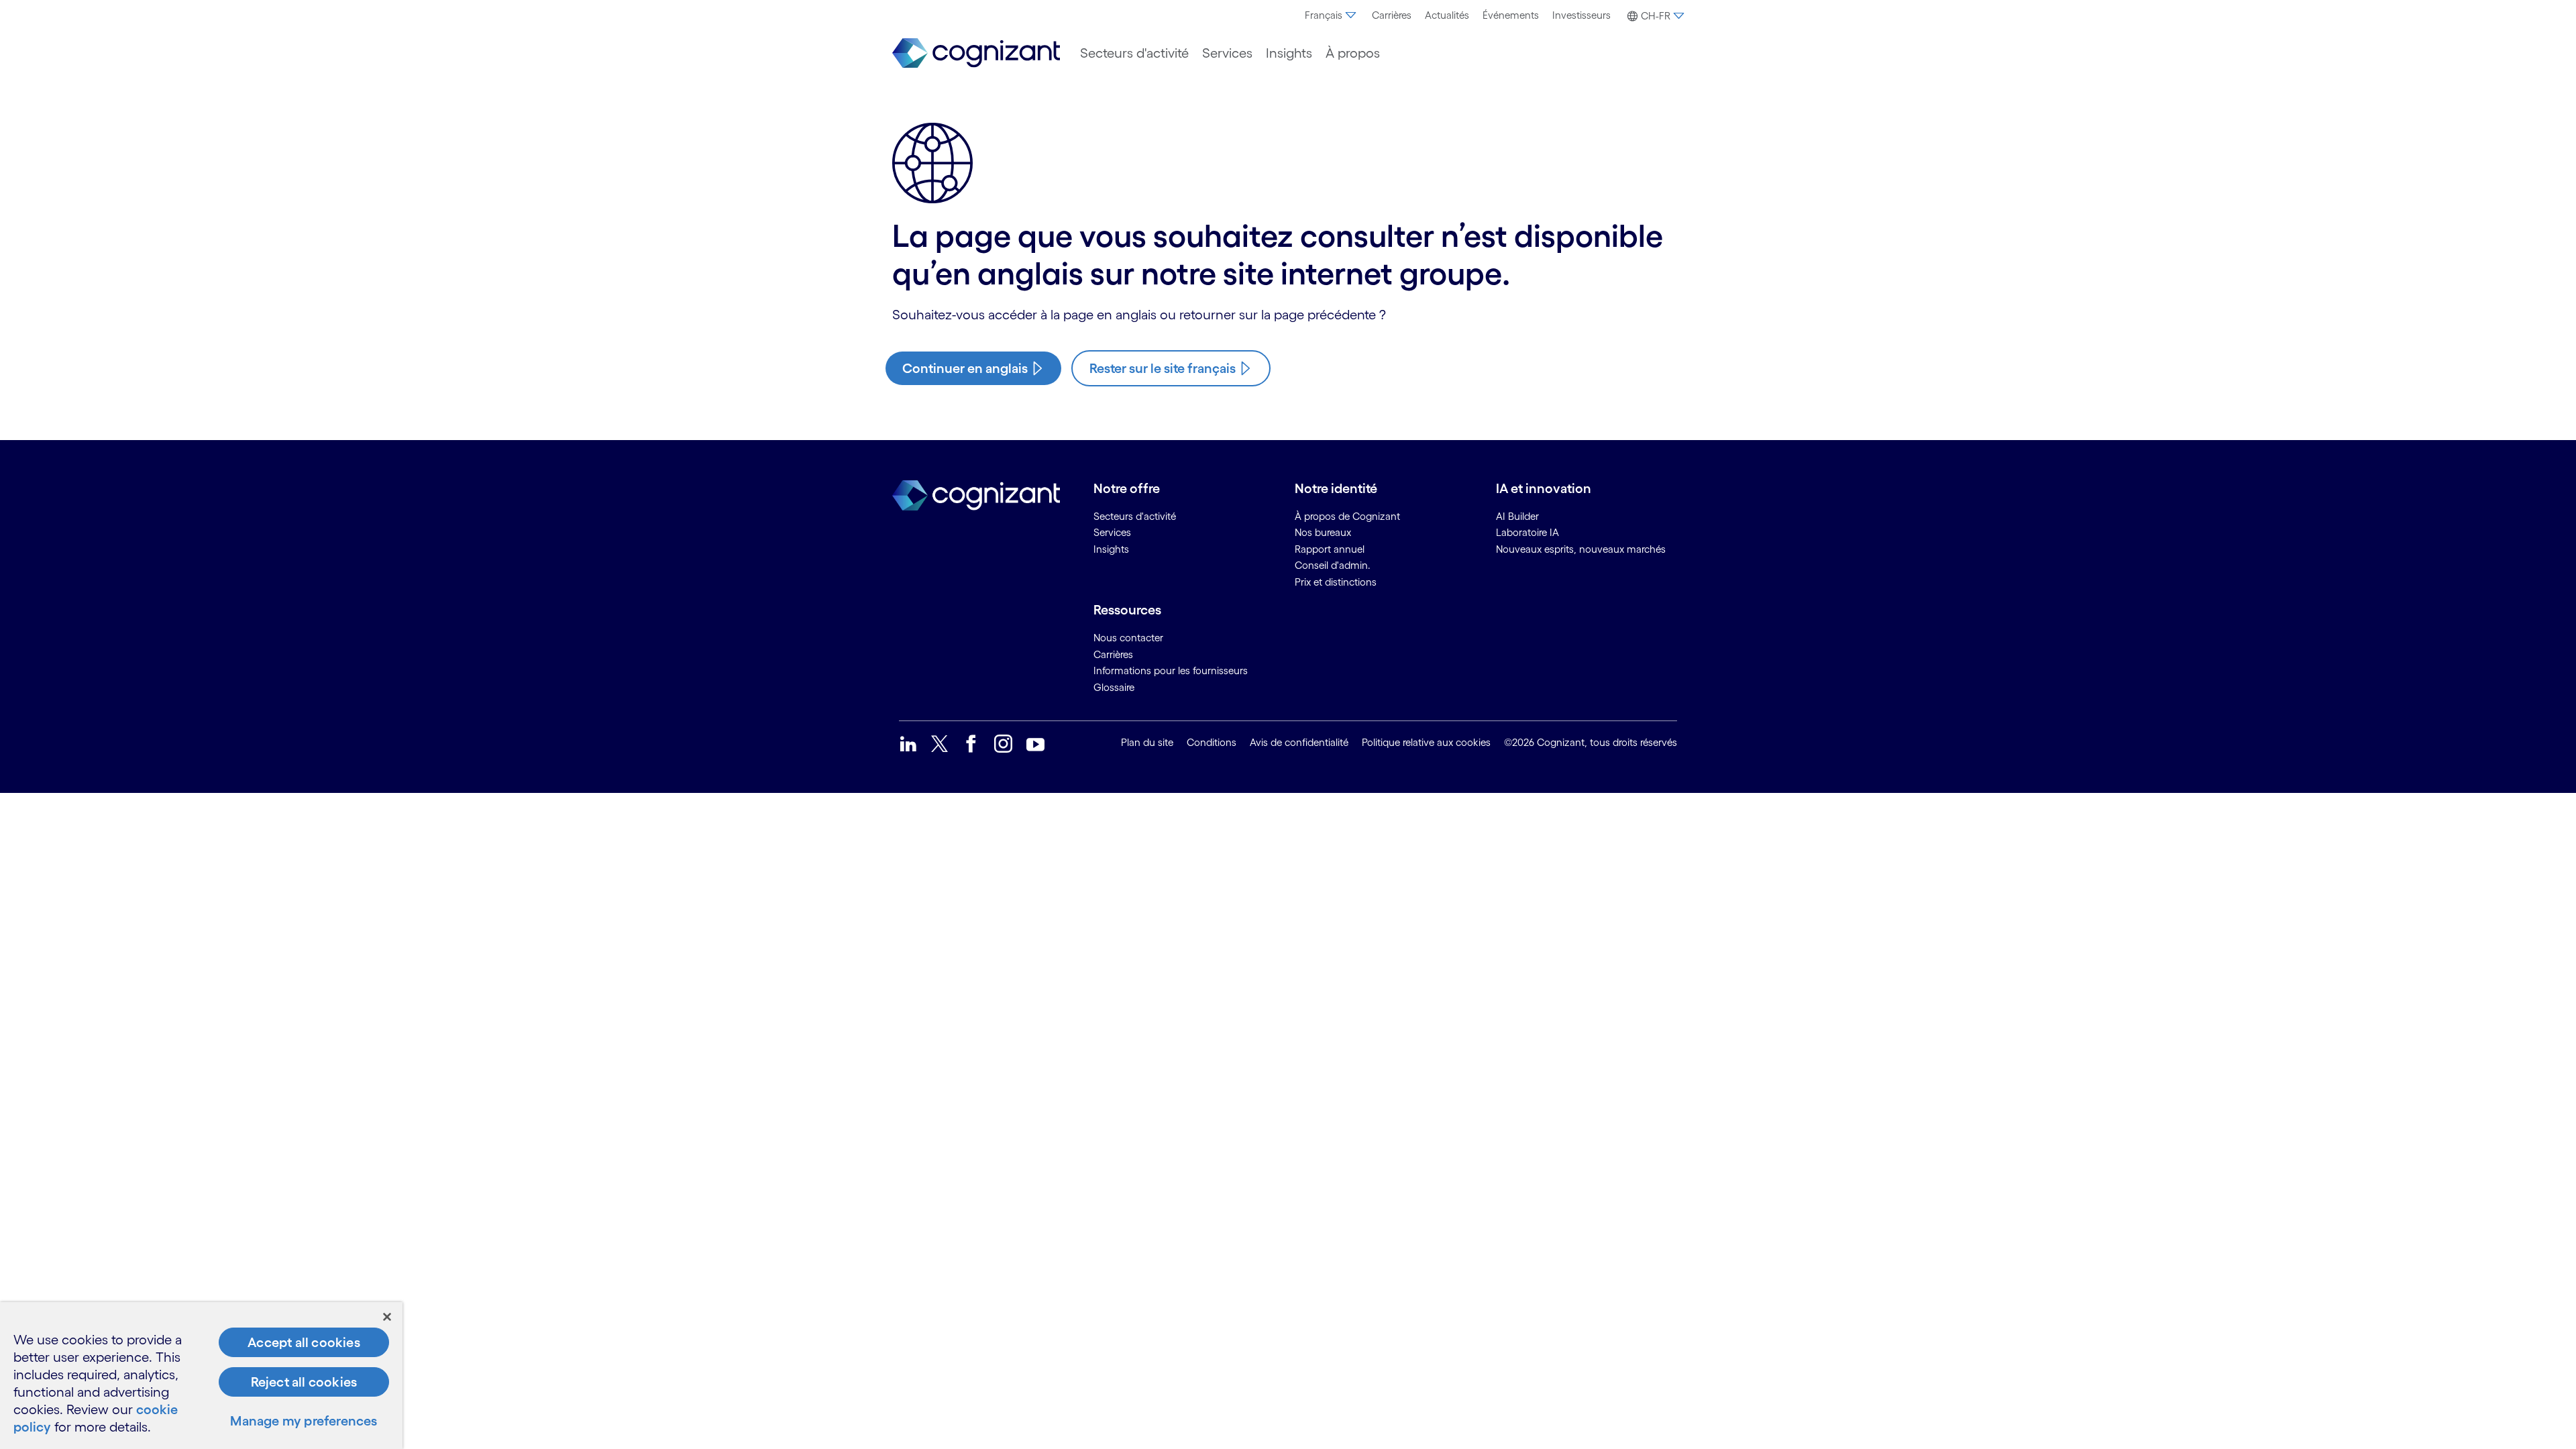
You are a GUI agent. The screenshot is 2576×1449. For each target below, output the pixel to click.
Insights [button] (1289, 53)
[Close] (387, 1317)
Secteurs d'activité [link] (1135, 516)
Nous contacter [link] (1128, 638)
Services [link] (1112, 532)
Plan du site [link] (1147, 742)
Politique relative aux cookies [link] (1426, 742)
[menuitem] (1332, 15)
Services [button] (1227, 53)
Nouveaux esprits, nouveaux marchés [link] (1581, 549)
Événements (1511, 15)
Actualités (1447, 15)
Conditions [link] (1212, 742)
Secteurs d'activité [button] (1134, 53)
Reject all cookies (304, 1382)
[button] (1654, 16)
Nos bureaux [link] (1323, 532)
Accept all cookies (304, 1342)
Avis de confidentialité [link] (1299, 742)
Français (1324, 15)
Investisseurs (1581, 15)
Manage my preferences (304, 1421)
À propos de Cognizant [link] (1347, 516)
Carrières (1392, 15)
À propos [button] (1353, 53)
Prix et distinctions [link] (1336, 582)
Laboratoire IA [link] (1527, 532)
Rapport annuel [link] (1330, 549)
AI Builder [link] (1517, 516)
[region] (201, 1376)
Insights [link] (1111, 549)
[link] (976, 53)
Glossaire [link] (1114, 687)
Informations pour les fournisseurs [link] (1171, 670)
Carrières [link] (1113, 654)
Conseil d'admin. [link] (1333, 565)
